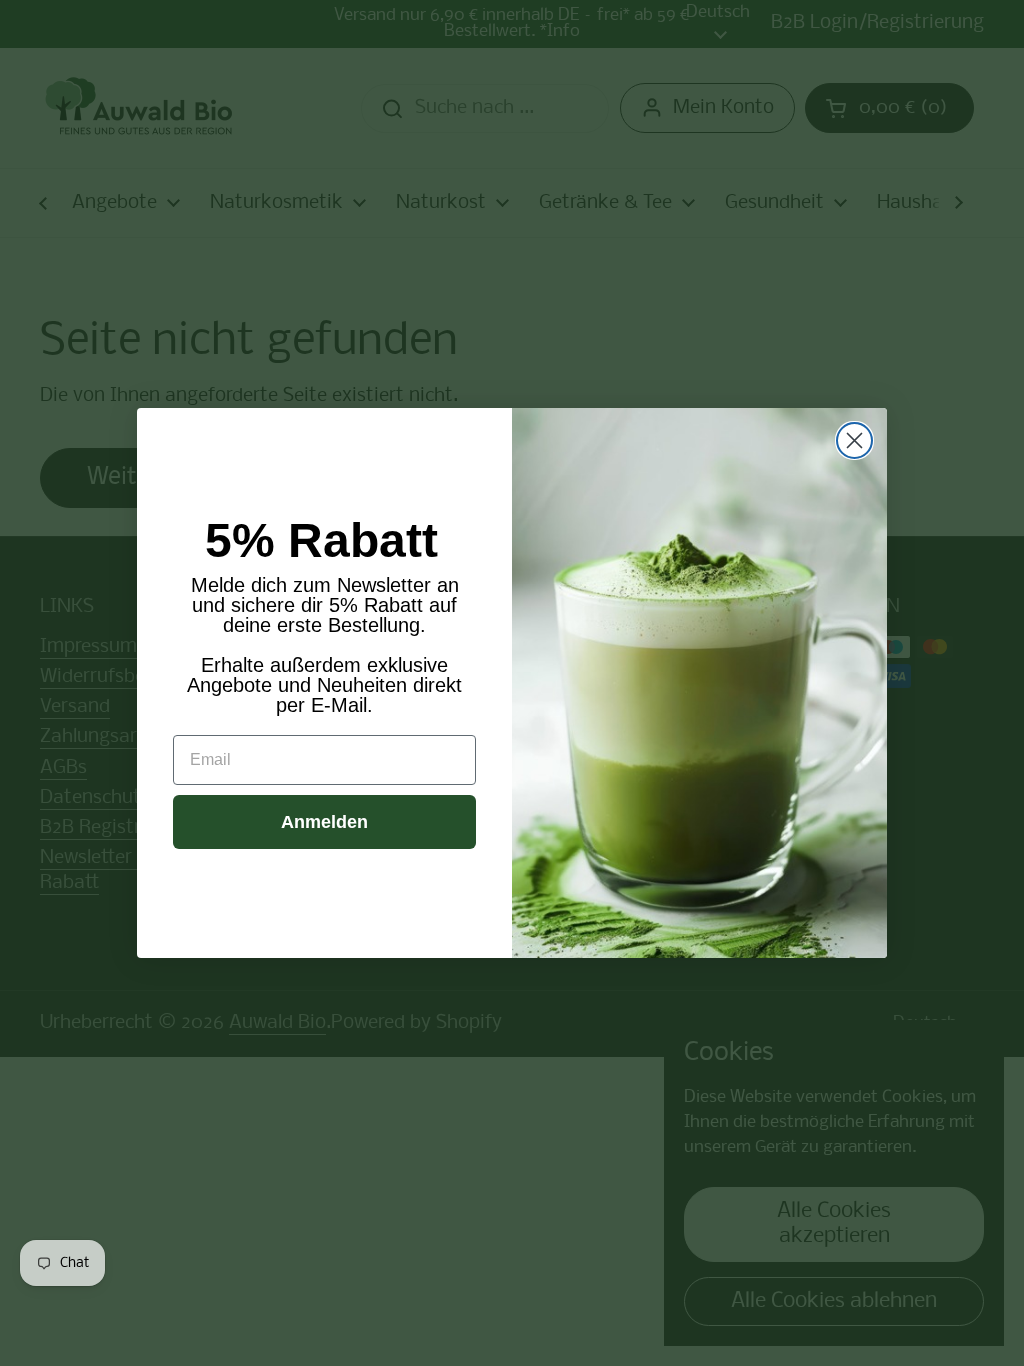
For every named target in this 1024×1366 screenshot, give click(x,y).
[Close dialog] (854, 440)
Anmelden (324, 822)
